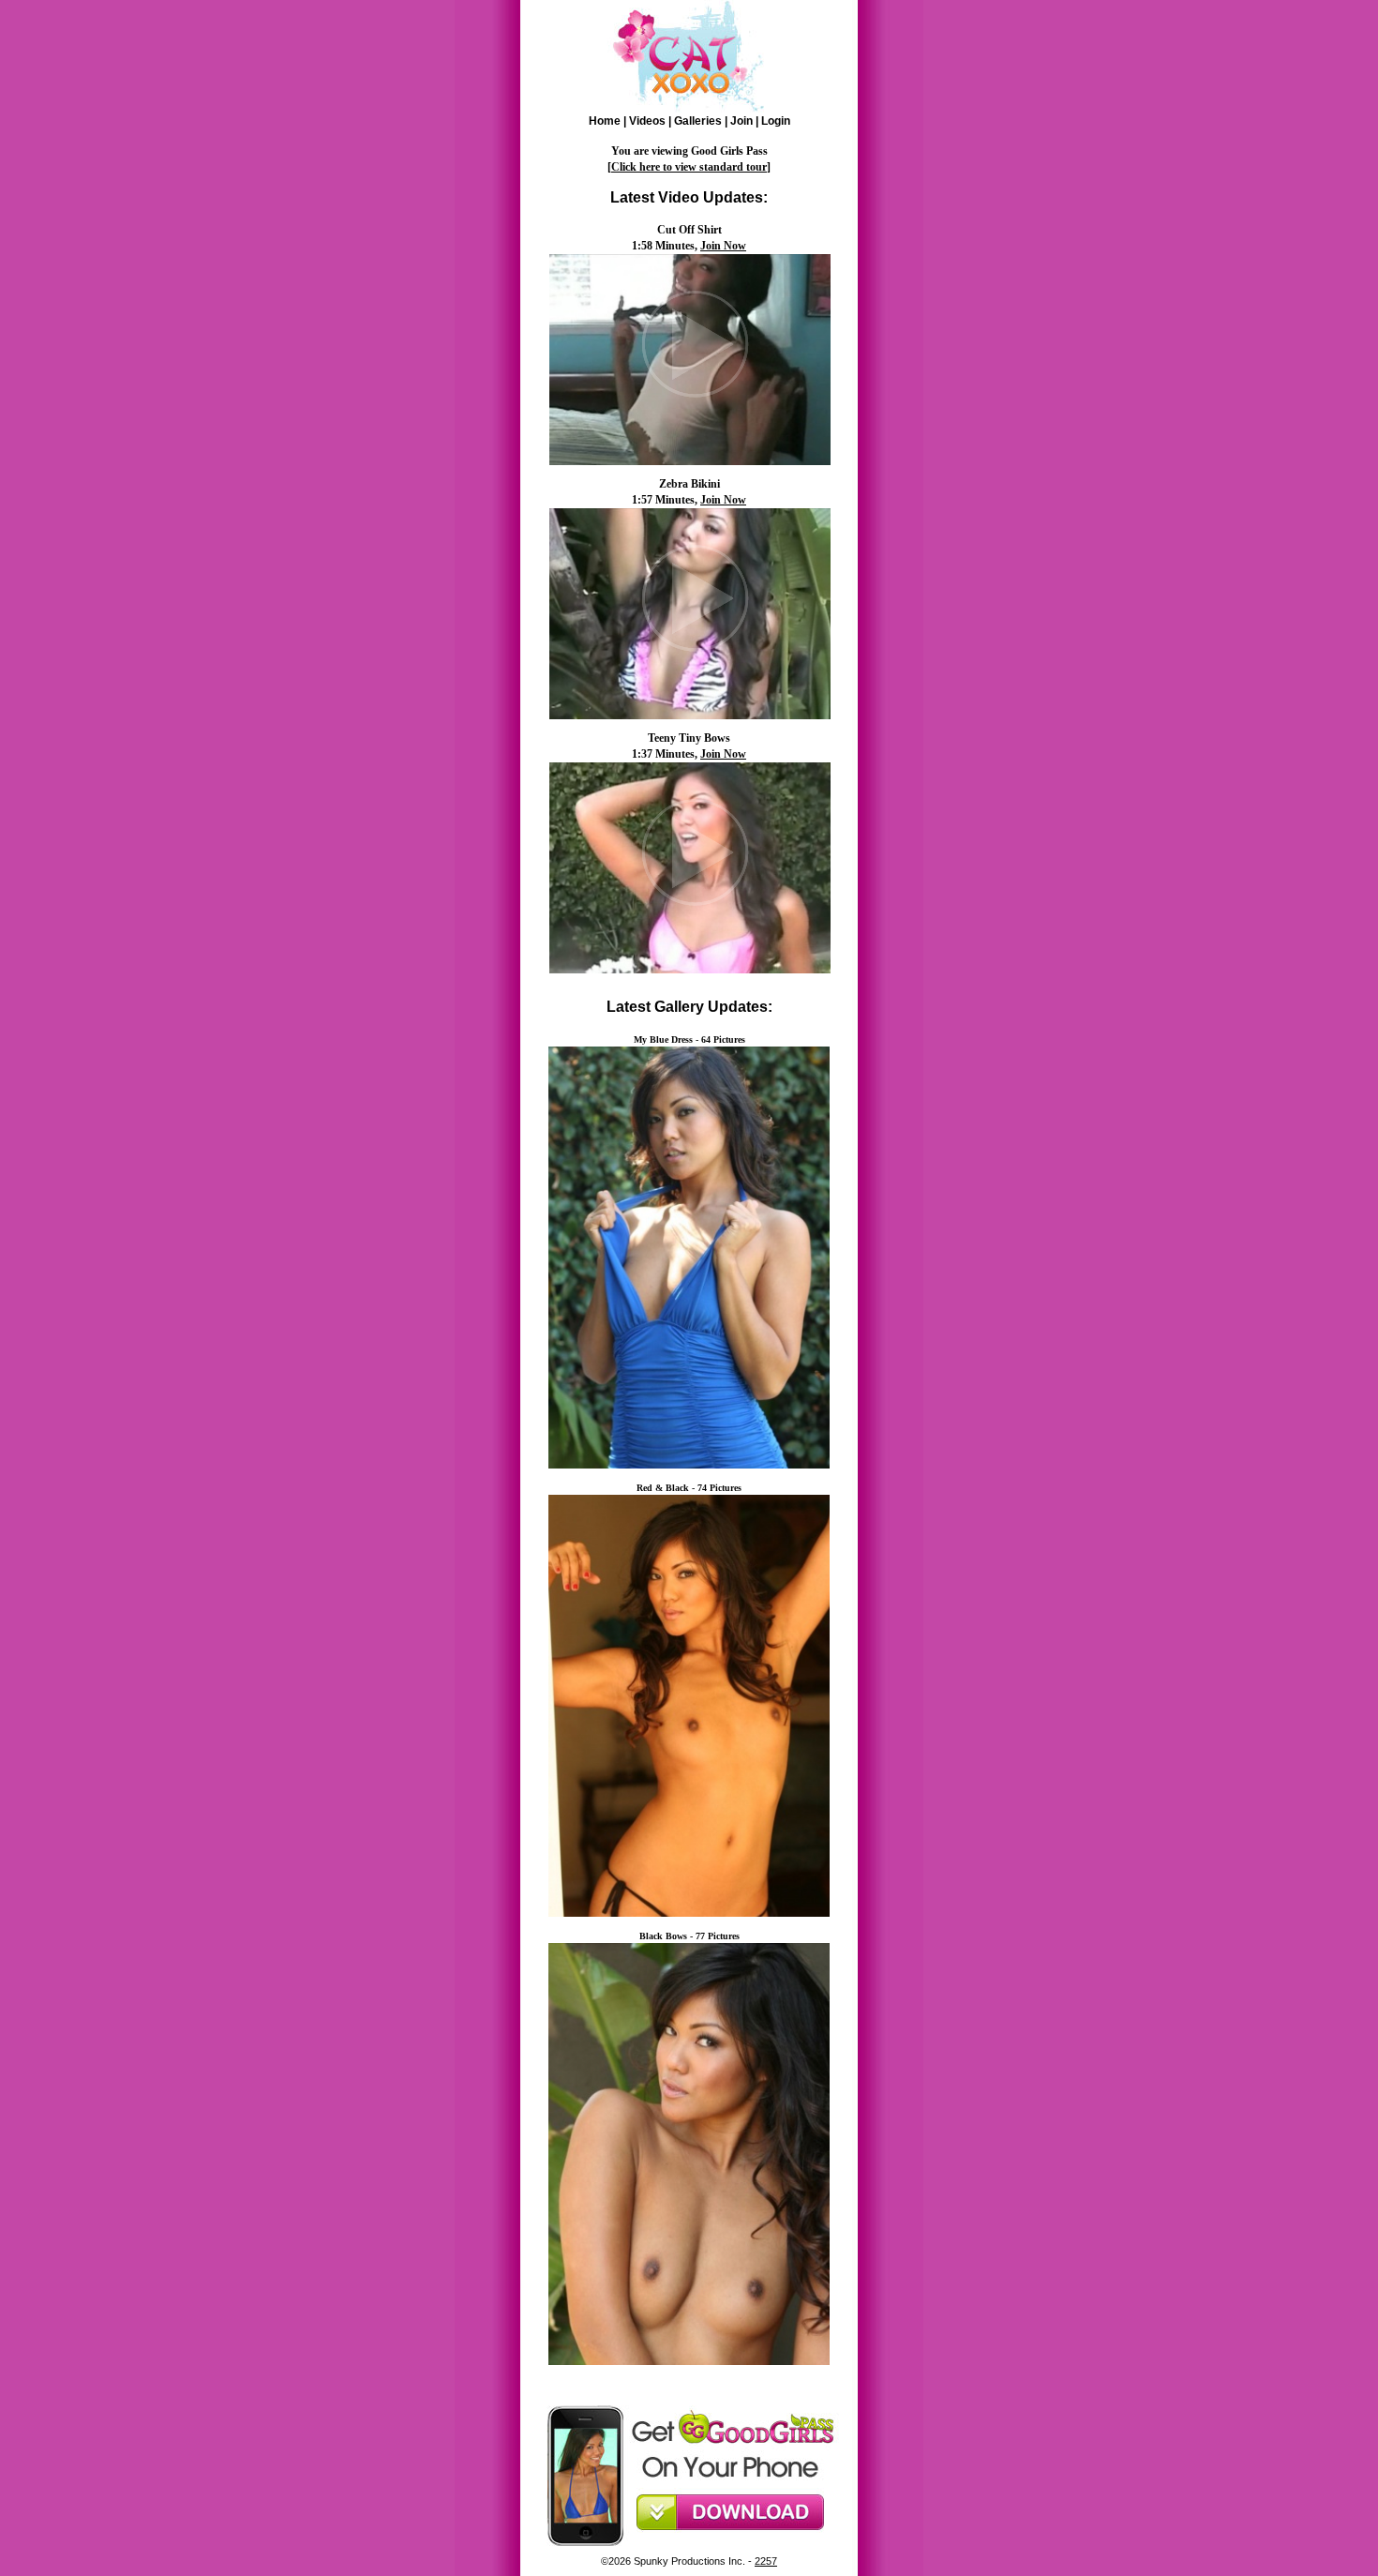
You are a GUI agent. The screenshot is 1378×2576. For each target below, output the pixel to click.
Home (605, 121)
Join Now (723, 246)
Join (741, 121)
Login (776, 121)
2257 (766, 2561)
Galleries (698, 121)
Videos (647, 121)
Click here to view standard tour (689, 167)
